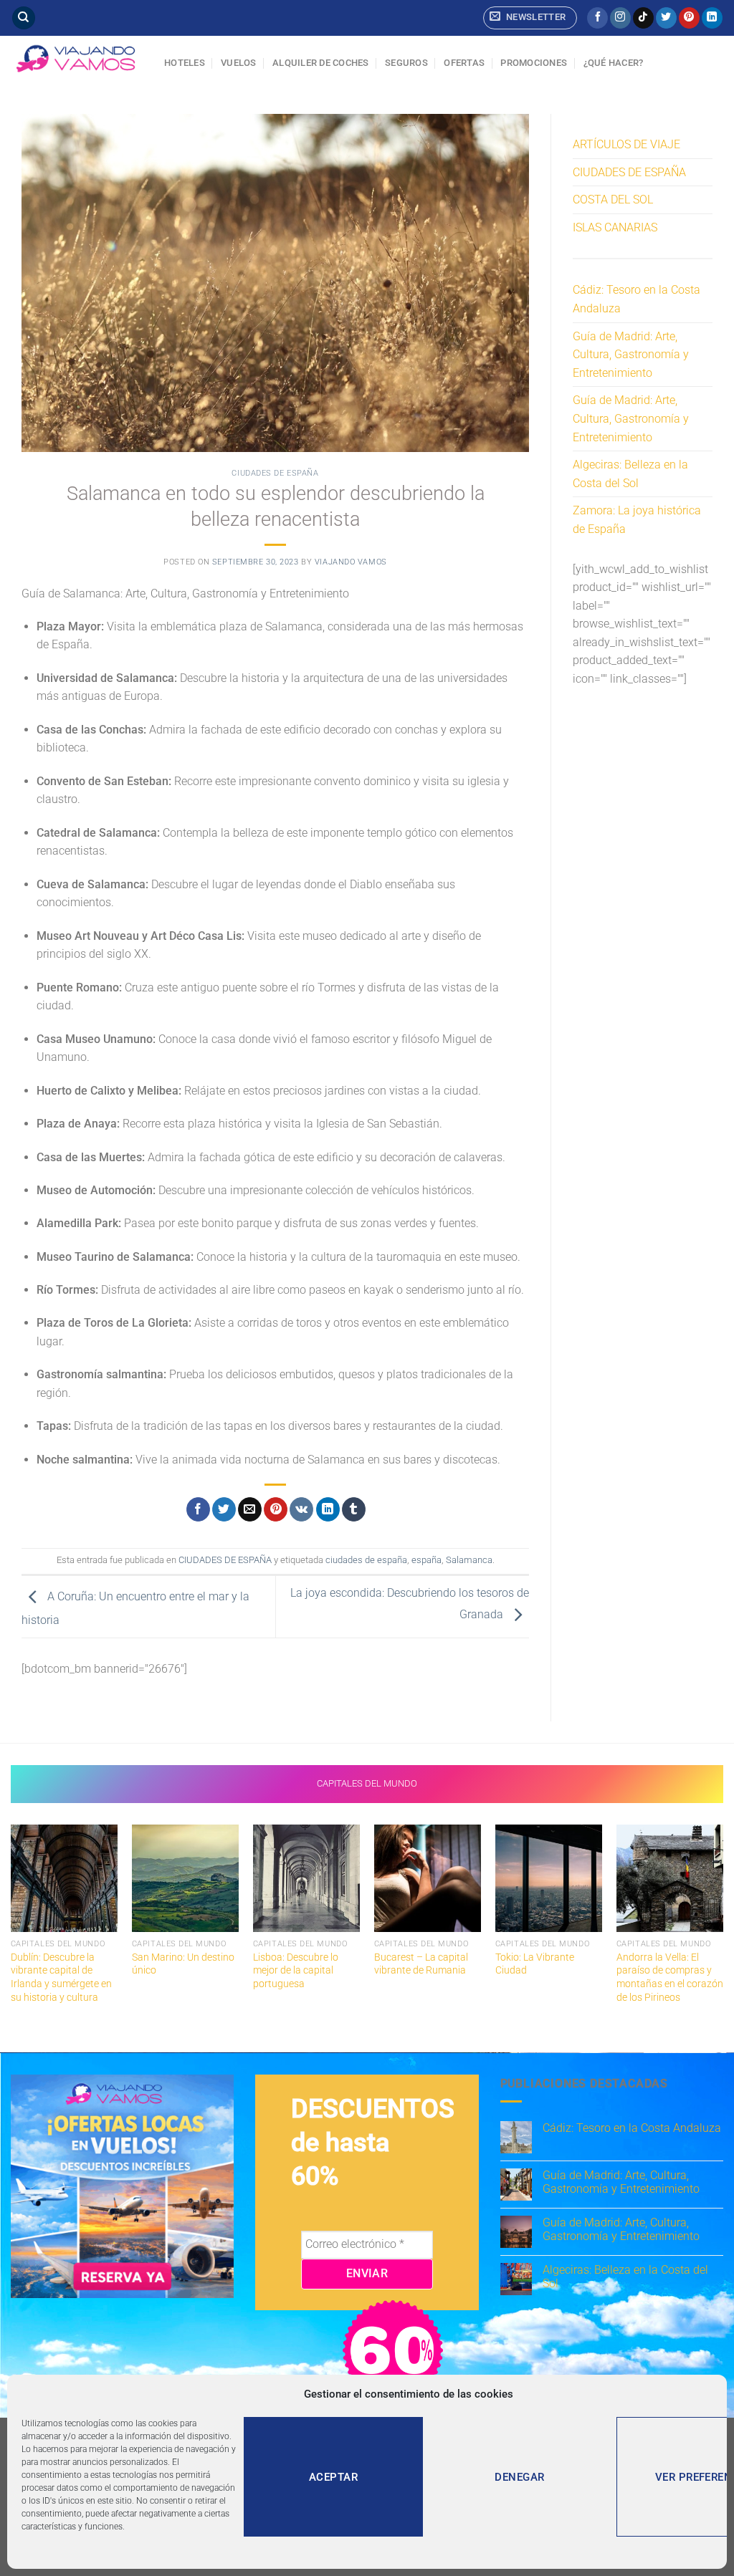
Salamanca (469, 1560)
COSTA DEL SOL (613, 200)
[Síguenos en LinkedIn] (712, 18)
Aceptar (333, 2477)
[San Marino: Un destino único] (185, 1878)
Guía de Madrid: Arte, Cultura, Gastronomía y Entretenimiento (631, 355)
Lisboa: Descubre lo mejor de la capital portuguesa (296, 1971)
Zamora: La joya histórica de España (637, 520)
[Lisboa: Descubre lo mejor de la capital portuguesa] (306, 1878)
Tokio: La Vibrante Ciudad (535, 1964)
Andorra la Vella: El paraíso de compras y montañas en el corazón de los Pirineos (670, 1977)
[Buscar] (24, 18)
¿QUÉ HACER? (614, 63)
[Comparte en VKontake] (301, 1509)
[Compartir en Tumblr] (354, 1509)
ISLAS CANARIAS (615, 227)
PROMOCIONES (534, 63)
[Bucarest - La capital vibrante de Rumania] (428, 1878)
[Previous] (11, 1928)
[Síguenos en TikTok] (643, 18)
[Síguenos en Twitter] (666, 18)
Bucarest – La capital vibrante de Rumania (421, 1964)
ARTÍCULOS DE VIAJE (626, 144)
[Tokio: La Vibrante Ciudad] (549, 1878)
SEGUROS (406, 63)
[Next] (723, 1928)
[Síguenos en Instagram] (620, 18)
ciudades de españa (366, 1560)
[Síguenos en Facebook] (597, 18)
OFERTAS (464, 63)
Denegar (519, 2477)
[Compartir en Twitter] (224, 1509)
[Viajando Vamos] (77, 59)
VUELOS (239, 63)
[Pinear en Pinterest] (276, 1509)
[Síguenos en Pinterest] (689, 18)
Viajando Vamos (351, 562)
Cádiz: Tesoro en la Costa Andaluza (637, 299)
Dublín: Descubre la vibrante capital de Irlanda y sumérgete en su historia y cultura (61, 1977)
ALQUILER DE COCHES (321, 63)
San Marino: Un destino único (183, 1964)
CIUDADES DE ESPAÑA (275, 473)
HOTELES (185, 63)
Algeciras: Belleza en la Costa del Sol (630, 474)
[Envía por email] (250, 1509)
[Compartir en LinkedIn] (328, 1509)
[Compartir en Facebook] (198, 1509)
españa (426, 1560)
